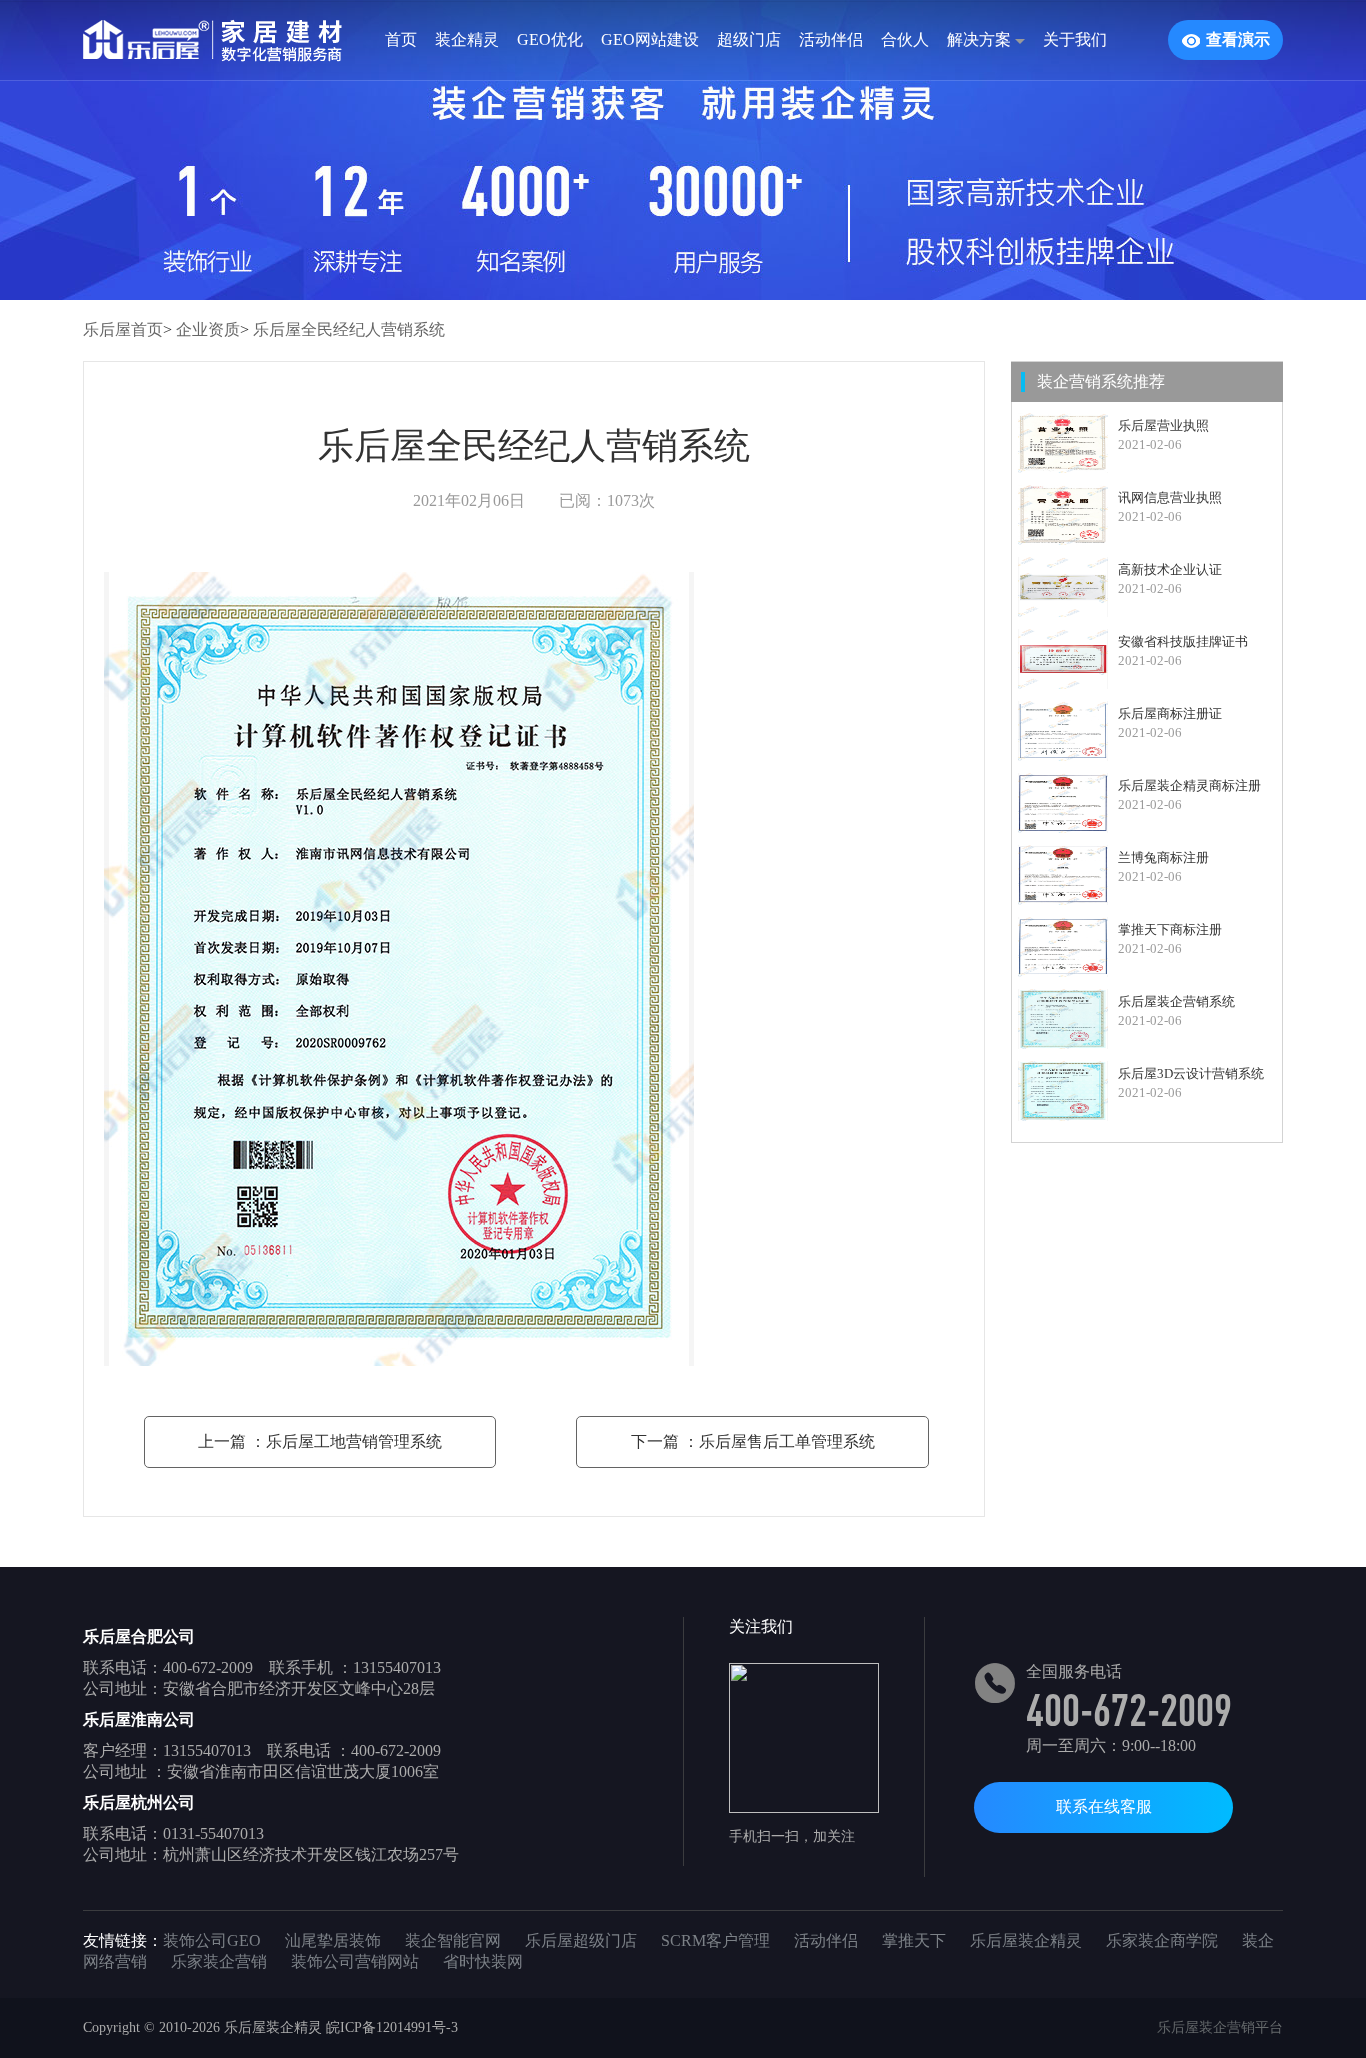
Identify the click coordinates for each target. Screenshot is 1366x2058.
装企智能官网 (453, 1940)
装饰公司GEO (212, 1940)
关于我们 (1075, 39)
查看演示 (1238, 39)
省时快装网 (483, 1961)
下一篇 (753, 1441)
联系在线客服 (1104, 1806)
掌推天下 (914, 1940)
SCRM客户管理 (715, 1940)
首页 (401, 39)
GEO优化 (550, 39)
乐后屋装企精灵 (1026, 1940)
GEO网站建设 (650, 39)
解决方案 (981, 39)
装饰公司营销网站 (355, 1961)
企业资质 (208, 329)
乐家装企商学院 (1162, 1940)
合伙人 (905, 39)
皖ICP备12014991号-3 (392, 2027)
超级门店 (749, 39)
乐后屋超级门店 (581, 1940)
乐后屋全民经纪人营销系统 (349, 329)
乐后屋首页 (123, 329)
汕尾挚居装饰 (333, 1940)
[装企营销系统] (243, 40)
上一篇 (320, 1441)
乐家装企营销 (219, 1961)
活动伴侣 (831, 39)
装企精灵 (467, 39)
